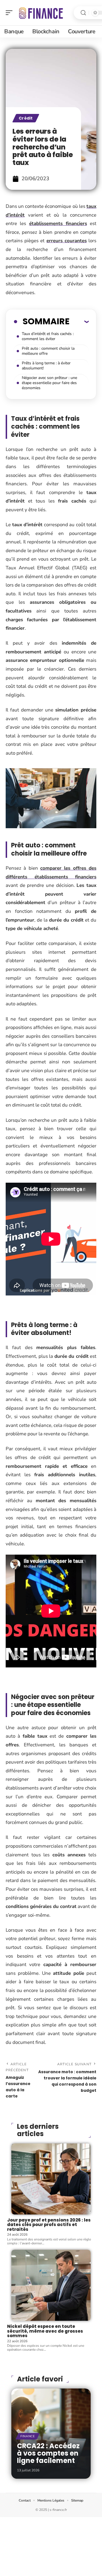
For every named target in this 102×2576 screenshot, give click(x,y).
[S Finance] (41, 13)
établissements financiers (58, 223)
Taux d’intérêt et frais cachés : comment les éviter (48, 336)
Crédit (26, 118)
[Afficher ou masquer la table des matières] (79, 321)
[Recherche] (83, 13)
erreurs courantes (67, 241)
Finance (28, 2436)
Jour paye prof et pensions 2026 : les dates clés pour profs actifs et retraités (49, 2225)
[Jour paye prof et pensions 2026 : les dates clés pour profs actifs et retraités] (51, 2179)
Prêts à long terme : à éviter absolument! (46, 366)
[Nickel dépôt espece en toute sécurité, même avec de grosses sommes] (51, 2285)
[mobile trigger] (10, 13)
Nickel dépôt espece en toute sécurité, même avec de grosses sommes (45, 2331)
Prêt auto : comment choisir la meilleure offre (48, 351)
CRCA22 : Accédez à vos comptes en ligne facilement (48, 2453)
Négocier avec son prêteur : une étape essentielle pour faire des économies (49, 383)
